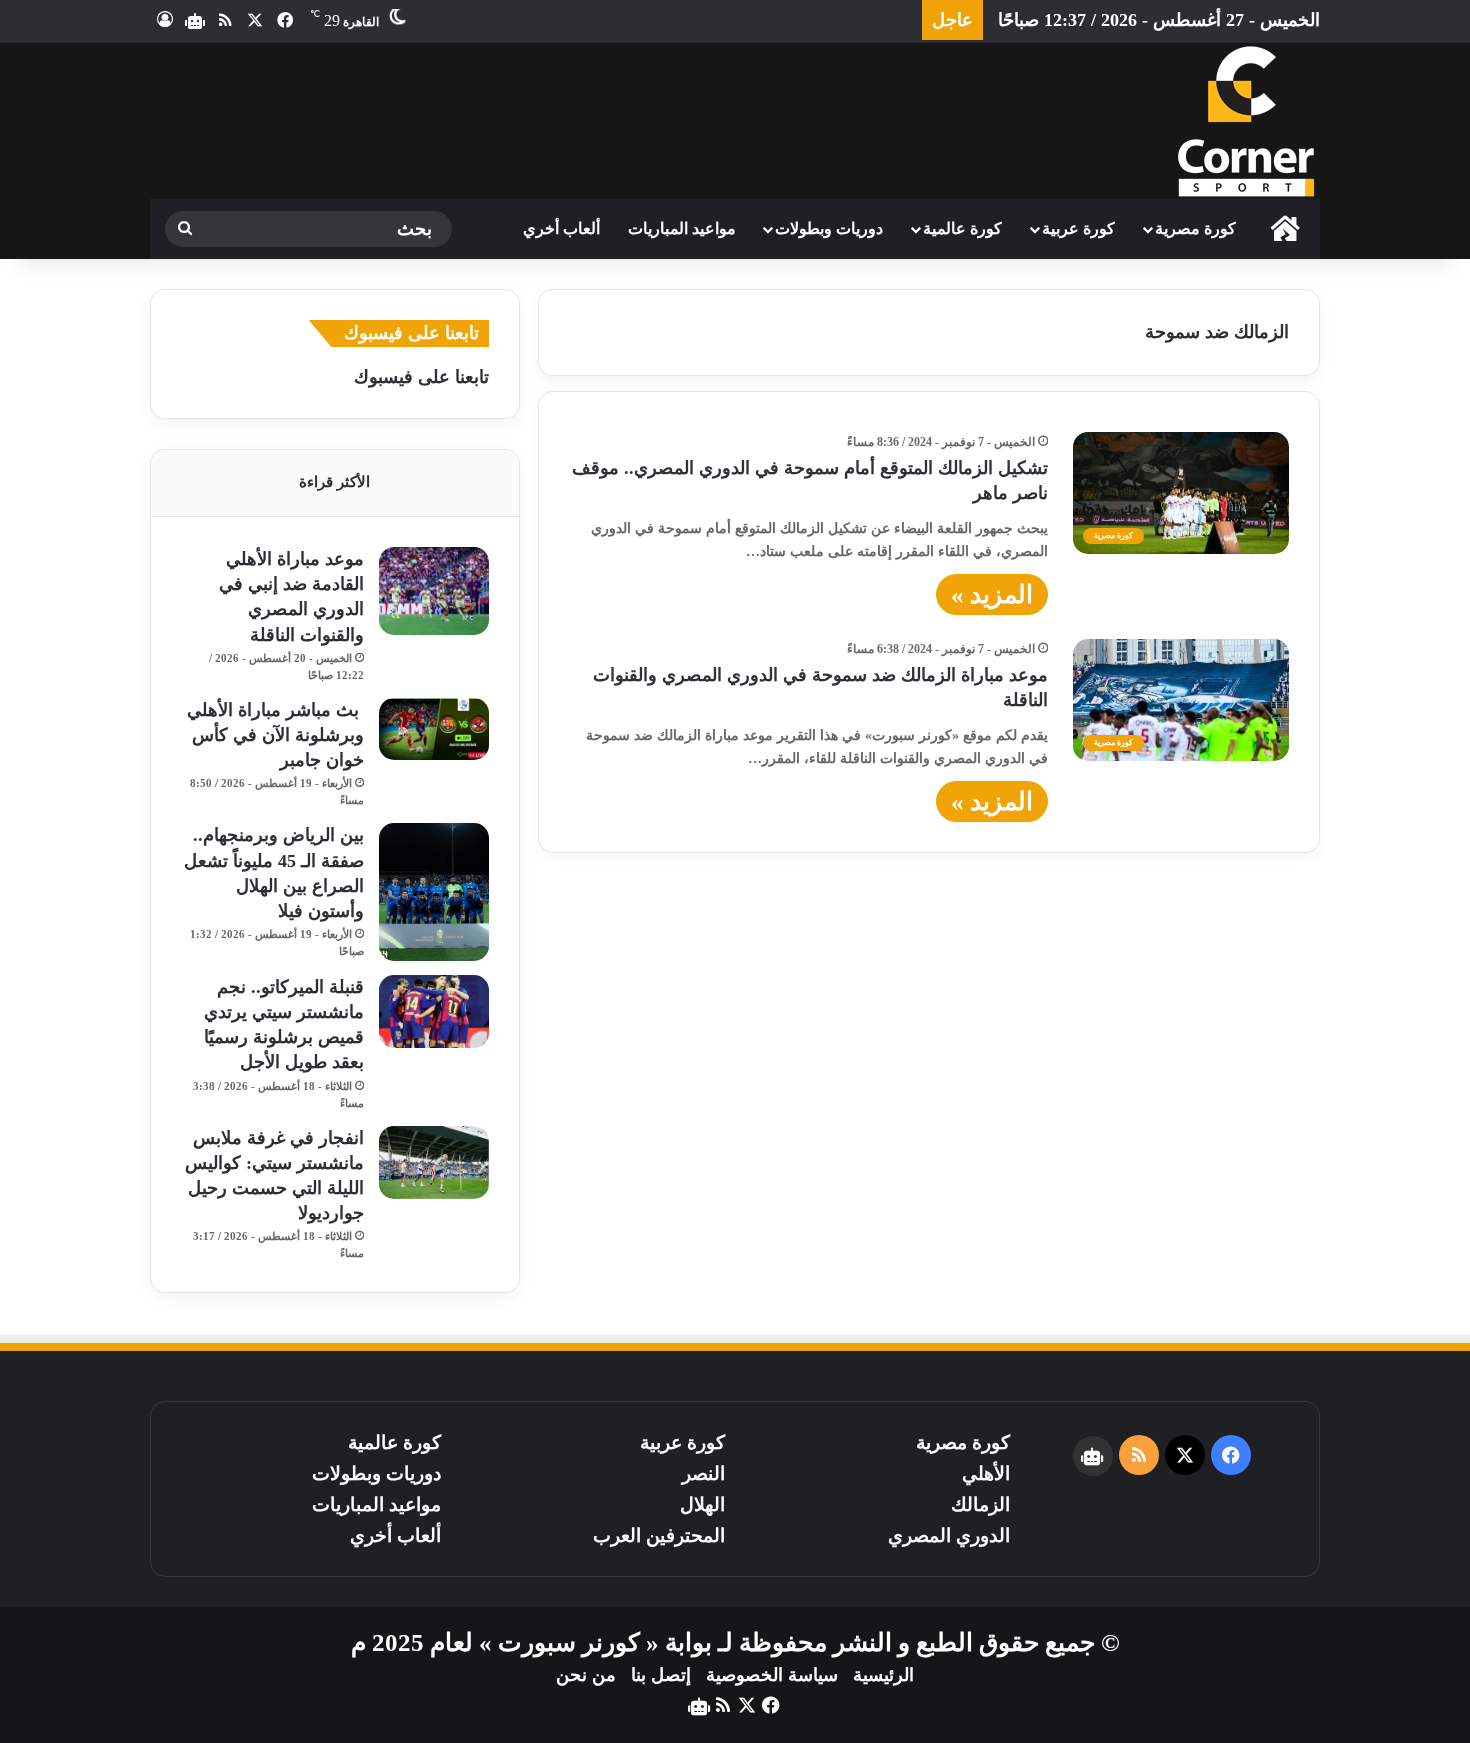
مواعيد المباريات (682, 228)
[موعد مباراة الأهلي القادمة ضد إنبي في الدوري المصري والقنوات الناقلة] (434, 591)
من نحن (586, 1675)
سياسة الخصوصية (772, 1675)
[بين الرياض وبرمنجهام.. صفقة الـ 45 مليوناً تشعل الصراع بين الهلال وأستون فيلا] (434, 892)
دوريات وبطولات (829, 228)
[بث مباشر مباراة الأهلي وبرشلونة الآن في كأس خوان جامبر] (434, 729)
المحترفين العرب (659, 1535)
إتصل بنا (661, 1675)
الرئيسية (883, 1675)
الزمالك (980, 1504)
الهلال (702, 1504)
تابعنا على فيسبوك (421, 377)
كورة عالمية (962, 228)
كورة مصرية (1195, 228)
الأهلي (986, 1473)
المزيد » (992, 594)
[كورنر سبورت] (1245, 121)
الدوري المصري (949, 1535)
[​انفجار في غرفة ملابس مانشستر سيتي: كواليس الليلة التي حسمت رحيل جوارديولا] (434, 1162)
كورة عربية (1078, 228)
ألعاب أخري (561, 228)
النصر (703, 1473)
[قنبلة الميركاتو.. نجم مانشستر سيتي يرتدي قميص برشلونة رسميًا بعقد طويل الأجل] (434, 1011)
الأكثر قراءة (334, 482)
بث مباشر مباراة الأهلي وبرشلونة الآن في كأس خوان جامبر (275, 735)
